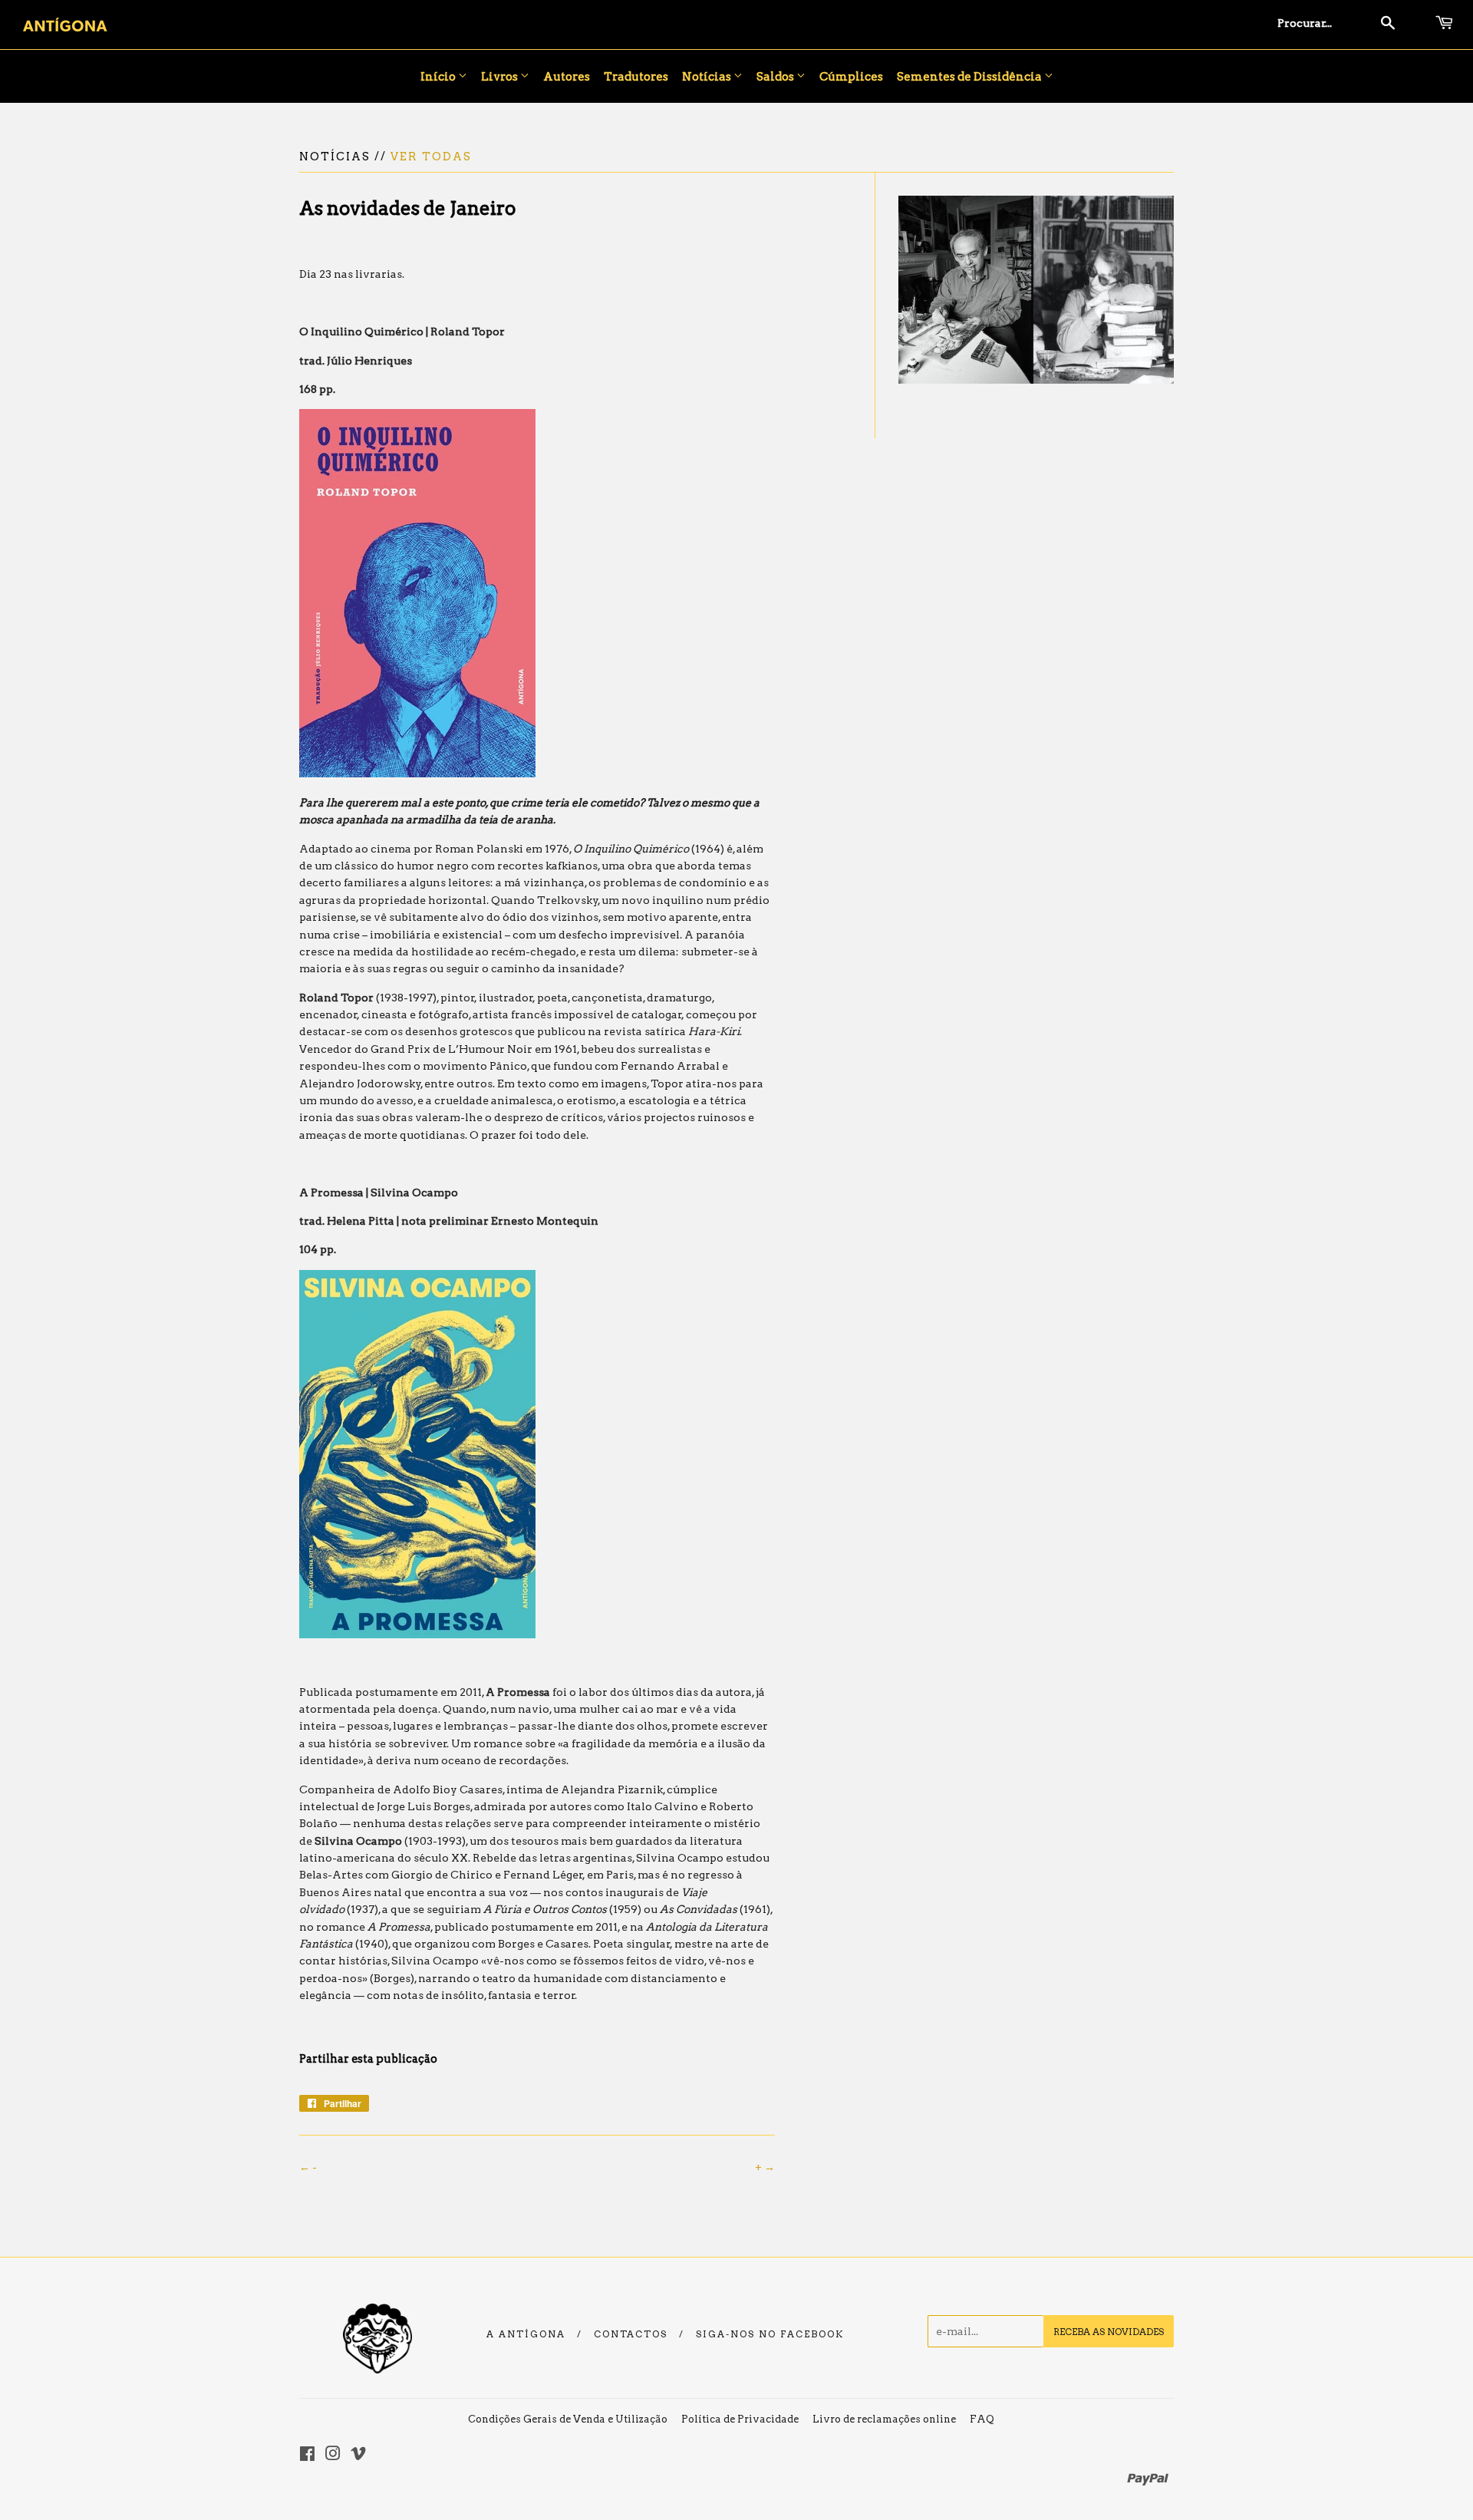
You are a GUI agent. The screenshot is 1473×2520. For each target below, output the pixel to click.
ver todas (431, 157)
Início (439, 77)
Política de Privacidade (740, 2419)
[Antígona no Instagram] (333, 2456)
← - (308, 2167)
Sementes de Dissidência (970, 77)
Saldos (776, 77)
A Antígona (526, 2334)
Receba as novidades (1109, 2332)
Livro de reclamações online (884, 2419)
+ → (765, 2167)
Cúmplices (851, 77)
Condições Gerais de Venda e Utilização (568, 2419)
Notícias (708, 77)
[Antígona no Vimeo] (358, 2456)
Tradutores (636, 77)
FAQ (982, 2419)
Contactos (631, 2334)
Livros (501, 77)
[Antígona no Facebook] (307, 2456)
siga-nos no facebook (770, 2334)
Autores (567, 77)
